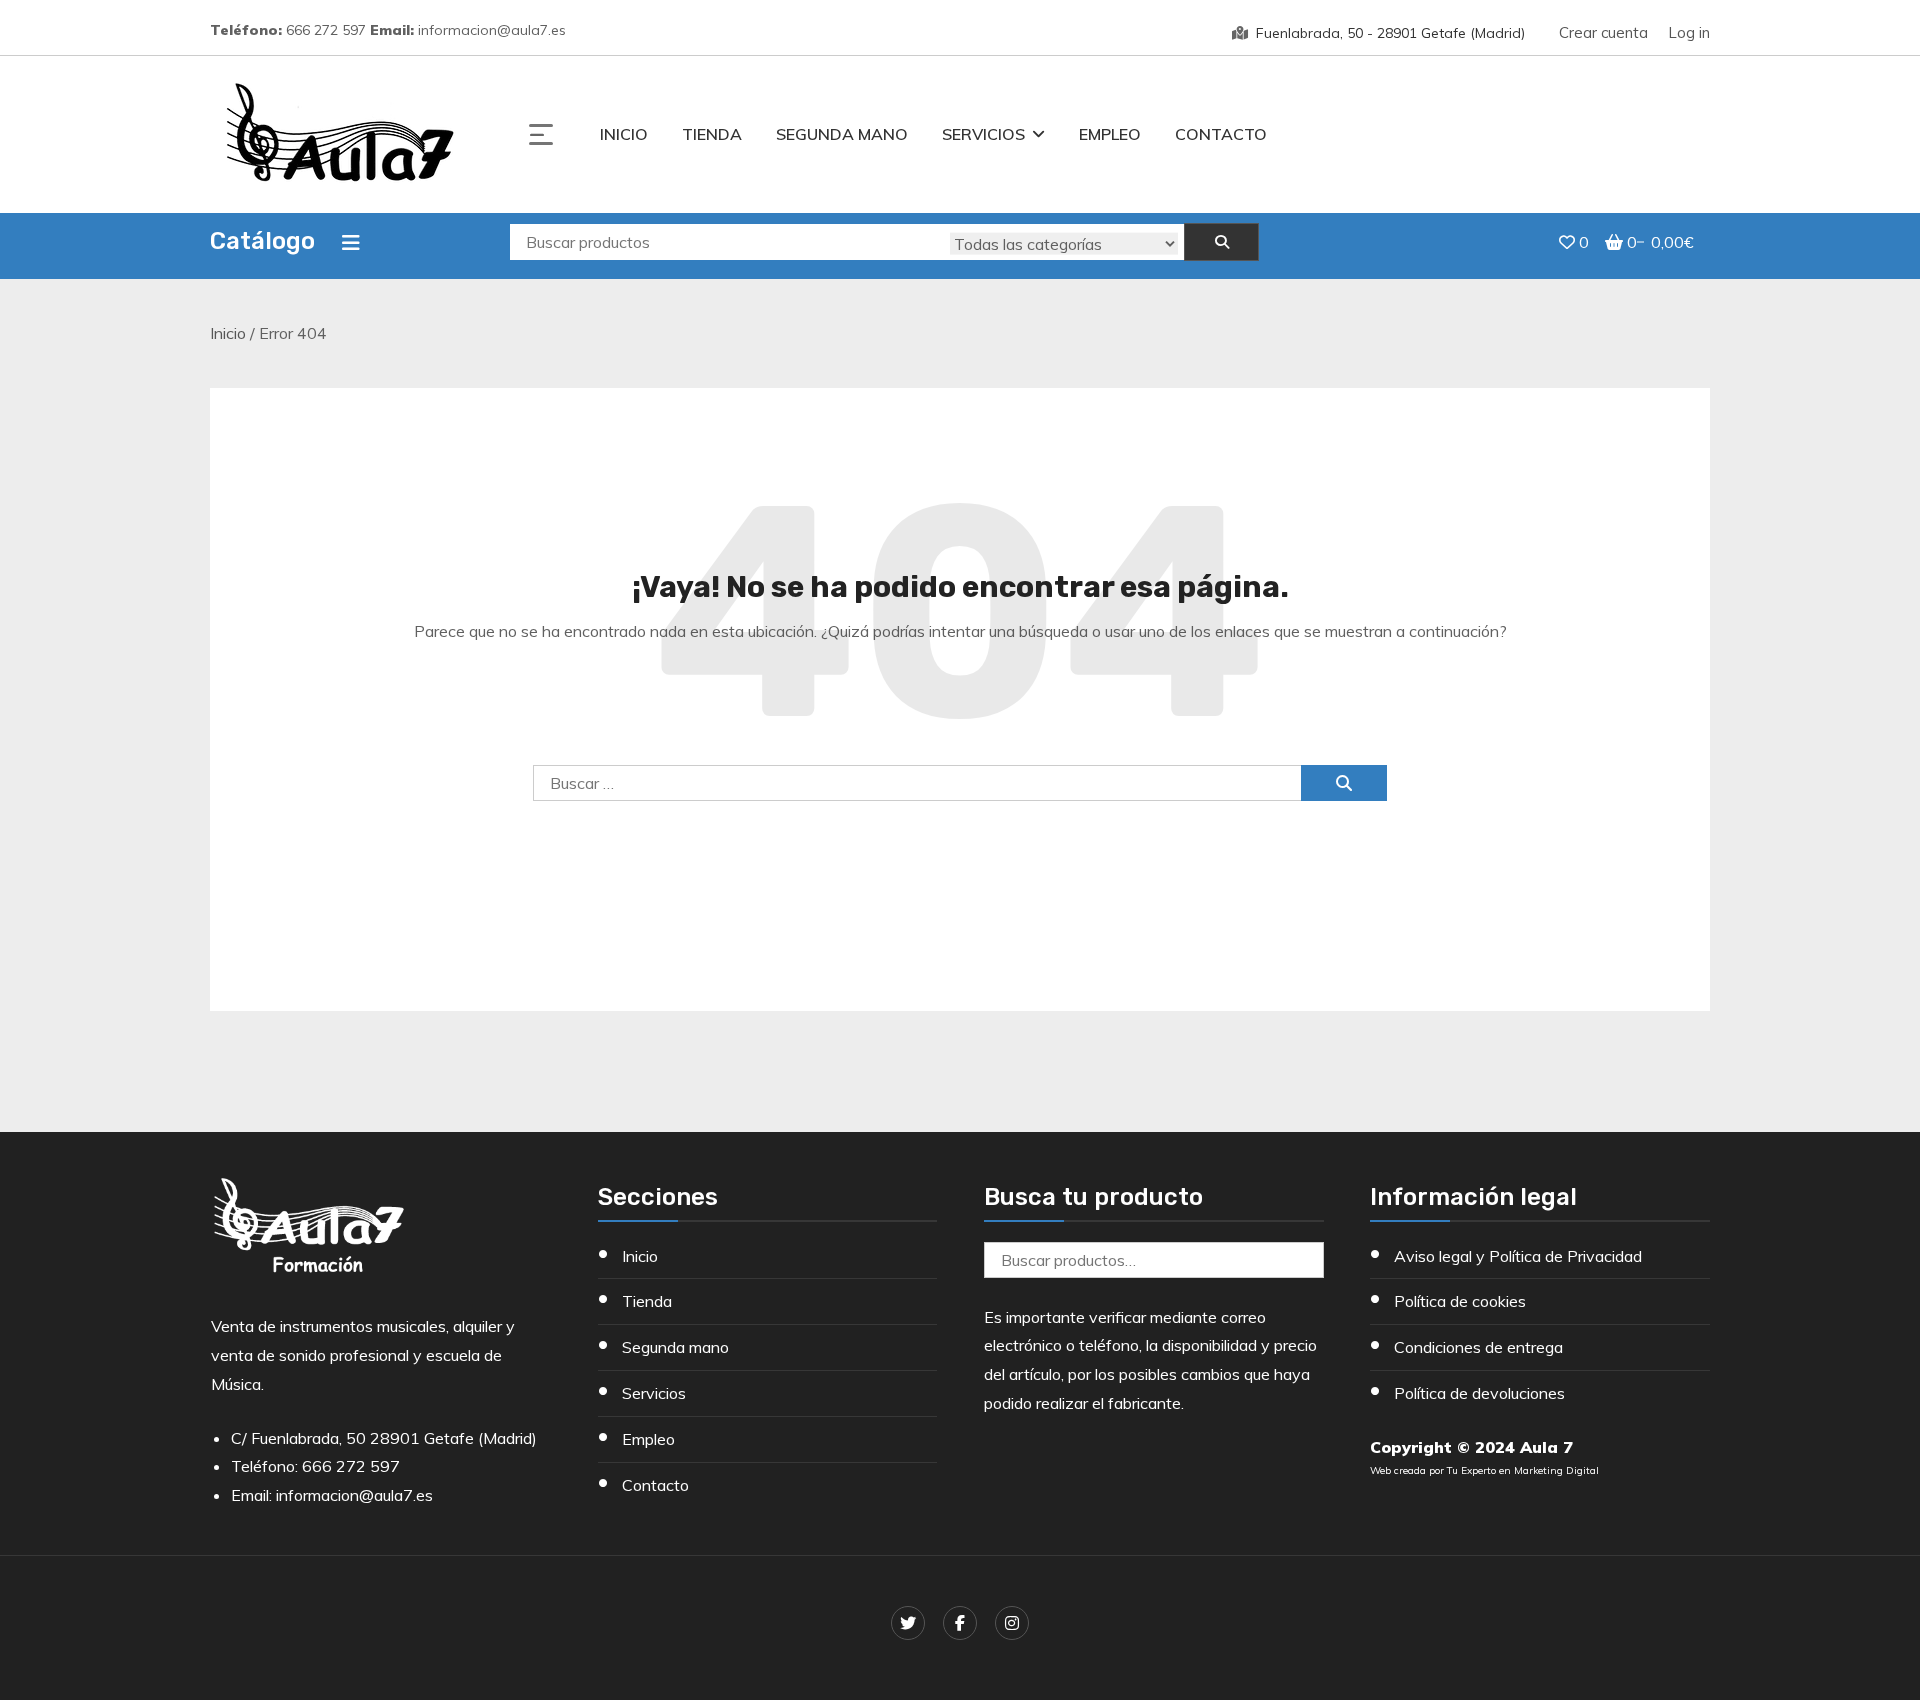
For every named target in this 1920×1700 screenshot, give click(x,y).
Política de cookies (1460, 1301)
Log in (1689, 32)
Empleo (1110, 134)
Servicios (983, 134)
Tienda (712, 134)
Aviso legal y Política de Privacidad (1518, 1256)
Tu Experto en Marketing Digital (1523, 1470)
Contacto (1221, 134)
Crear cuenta (1603, 32)
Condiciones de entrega (1478, 1347)
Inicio (624, 134)
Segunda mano (842, 134)
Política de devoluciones (1479, 1393)
